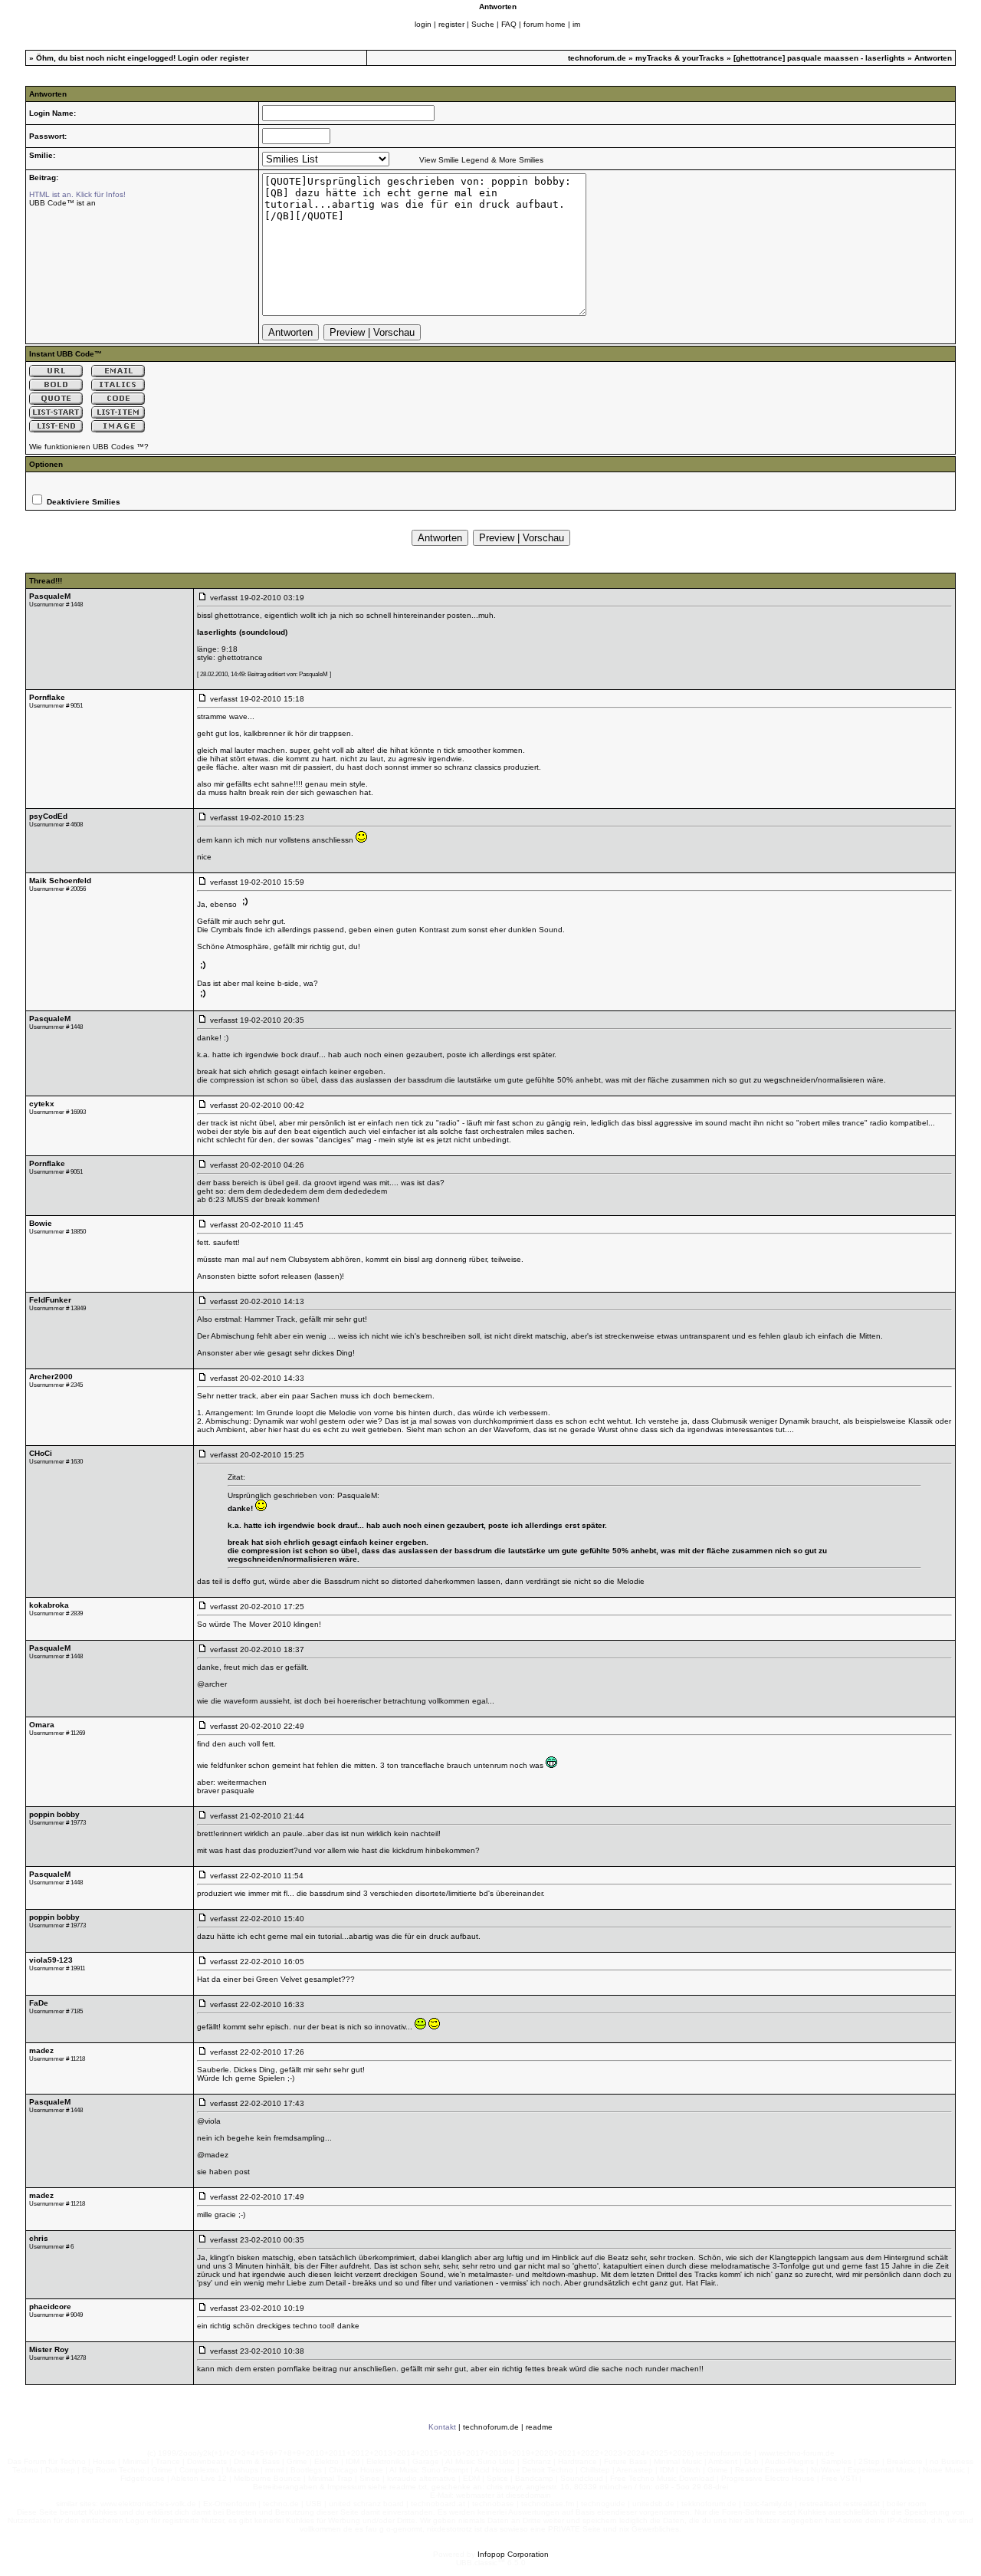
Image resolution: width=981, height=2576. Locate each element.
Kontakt (442, 2427)
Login (188, 58)
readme (539, 2427)
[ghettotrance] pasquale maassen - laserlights (819, 58)
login (423, 24)
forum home (545, 24)
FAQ (509, 24)
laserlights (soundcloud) (242, 632)
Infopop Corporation (513, 2554)
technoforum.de (597, 58)
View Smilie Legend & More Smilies (481, 160)
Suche (483, 24)
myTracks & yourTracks (680, 58)
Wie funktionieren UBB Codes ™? (89, 447)
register (451, 24)
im (576, 24)
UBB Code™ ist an (62, 203)
